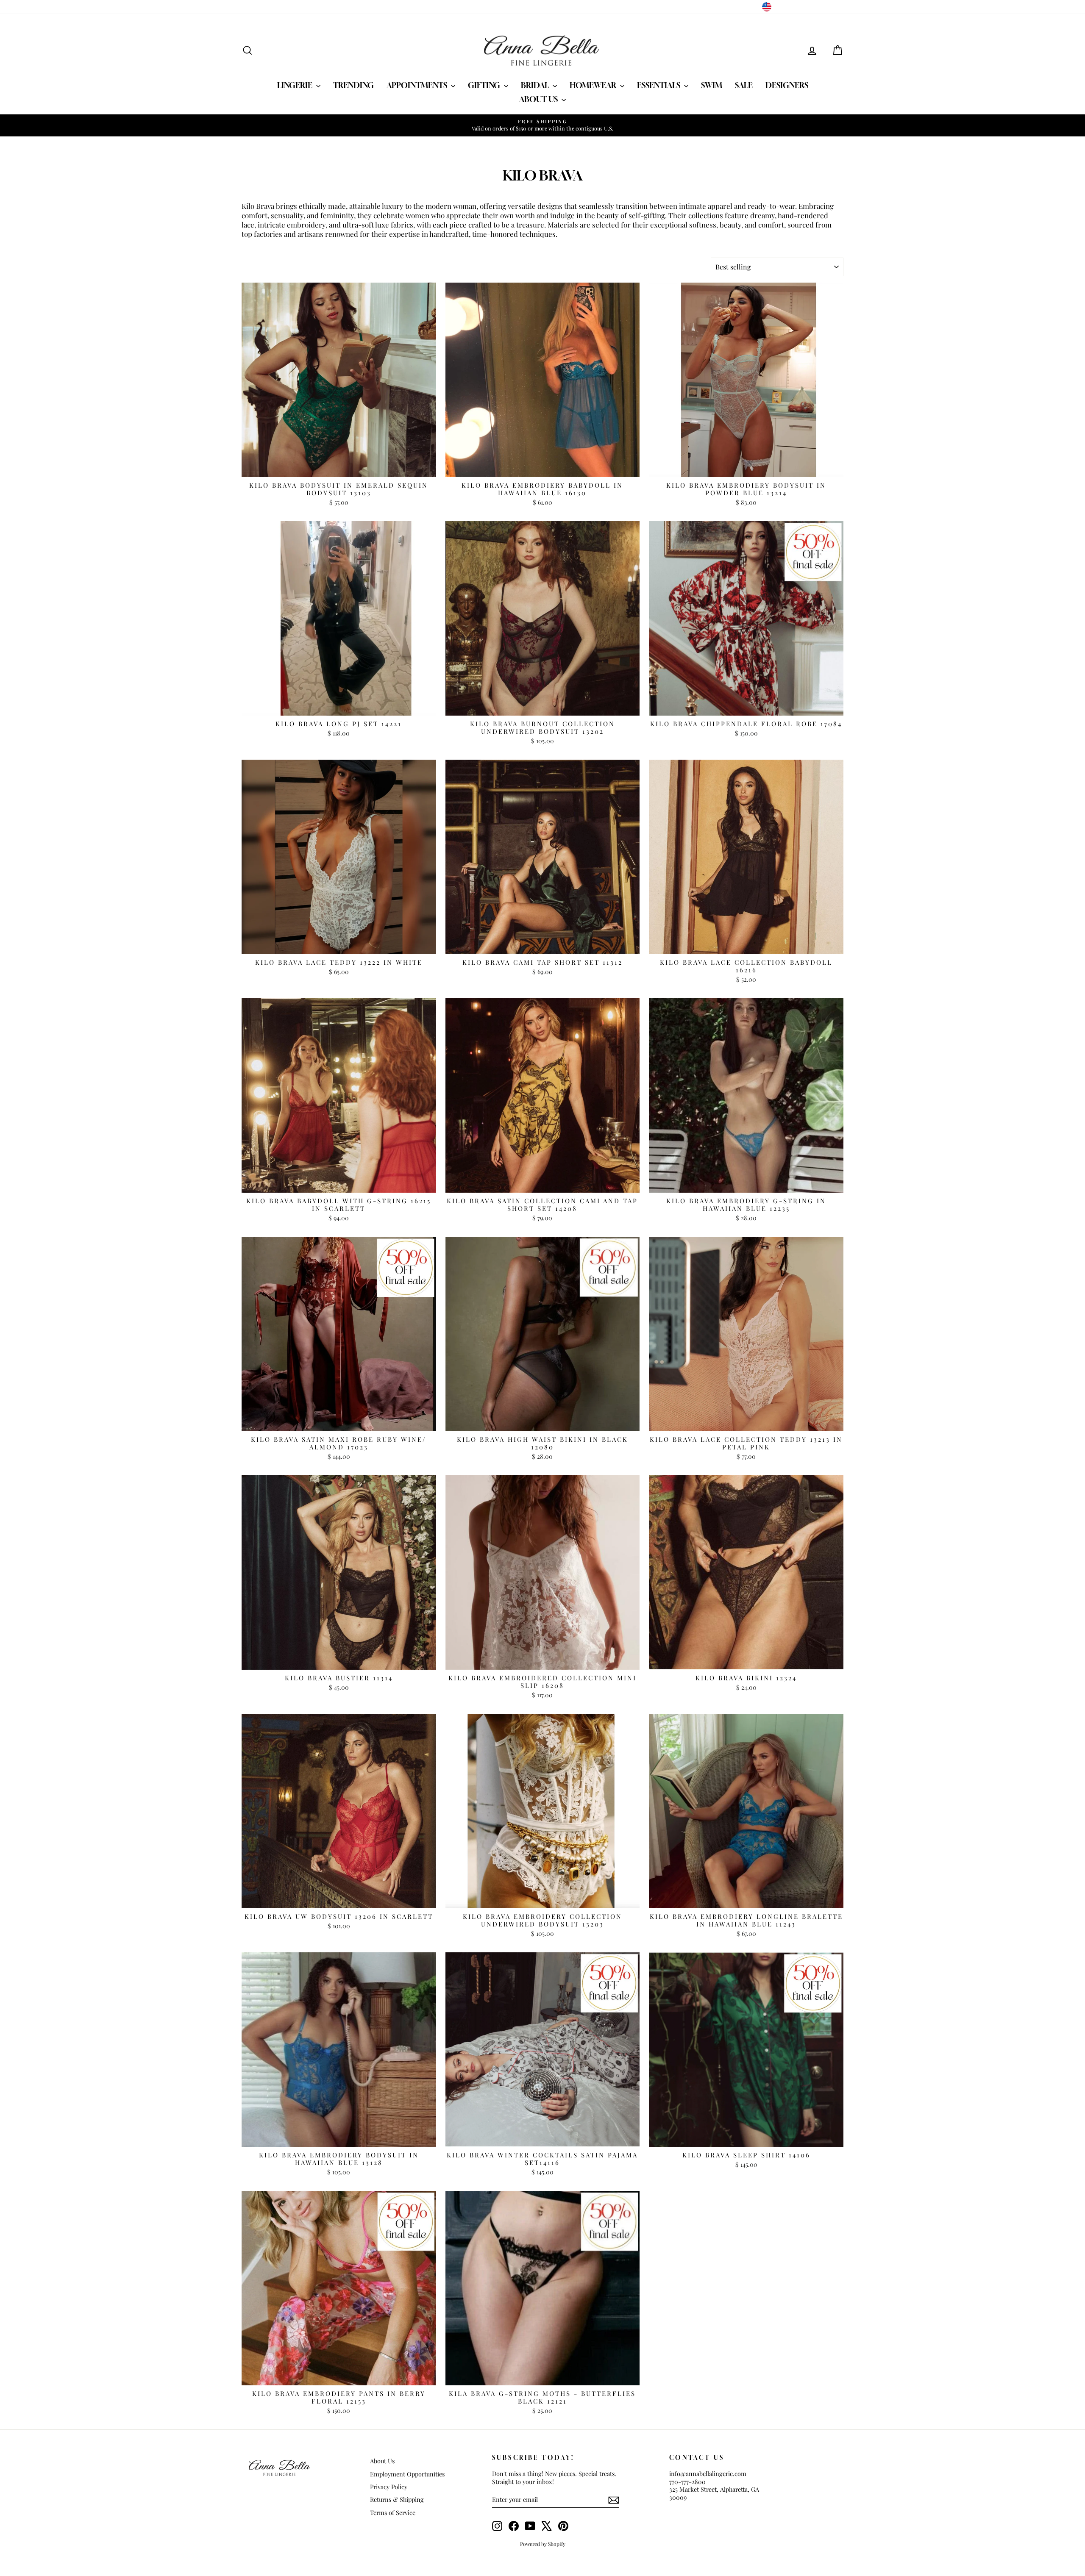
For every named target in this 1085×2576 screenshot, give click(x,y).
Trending (353, 85)
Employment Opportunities (407, 2474)
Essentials (659, 85)
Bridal (536, 85)
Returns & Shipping (397, 2499)
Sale (744, 85)
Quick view (339, 468)
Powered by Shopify (543, 2544)
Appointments (418, 85)
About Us (539, 99)
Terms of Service (393, 2512)
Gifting (485, 85)
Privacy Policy (389, 2487)
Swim (712, 85)
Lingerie (296, 85)
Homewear (594, 85)
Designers (787, 85)
